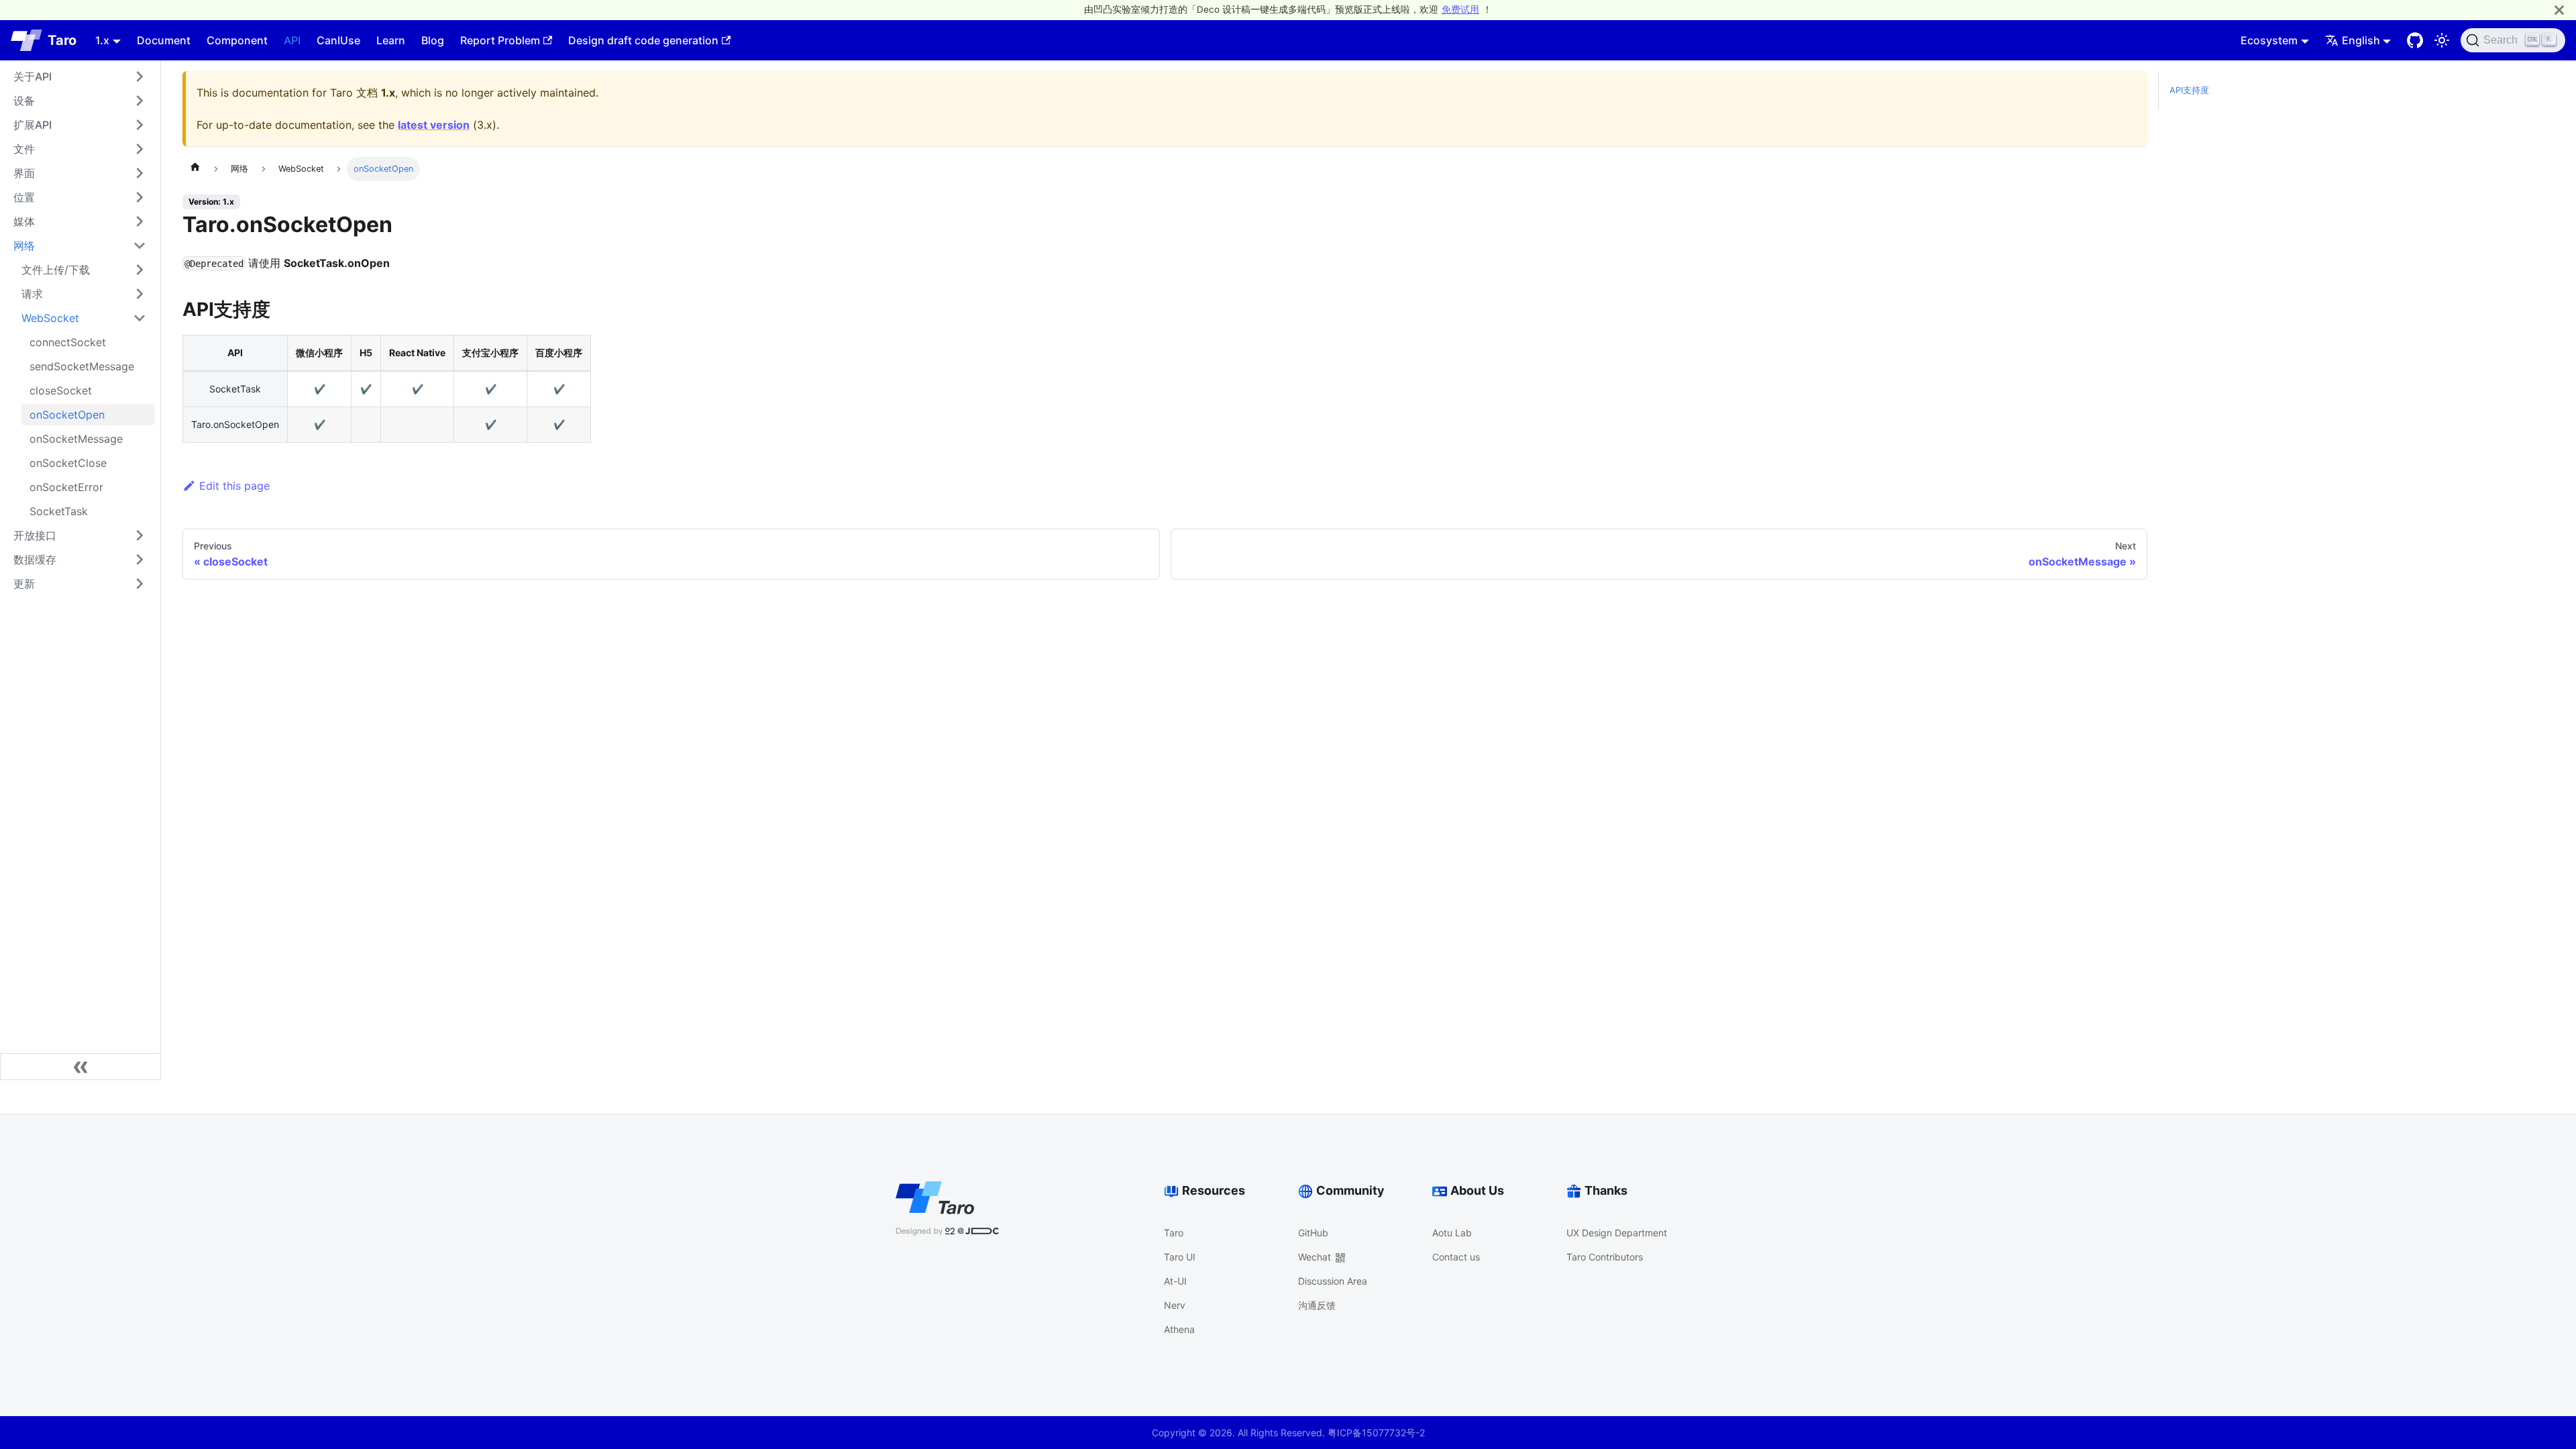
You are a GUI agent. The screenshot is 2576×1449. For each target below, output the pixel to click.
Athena (1179, 1329)
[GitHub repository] (2415, 40)
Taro (1174, 1233)
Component (237, 40)
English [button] (2361, 40)
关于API (33, 76)
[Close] (2559, 10)
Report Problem (500, 40)
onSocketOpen (67, 415)
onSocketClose (68, 463)
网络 (24, 246)
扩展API (33, 125)
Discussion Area (1333, 1281)
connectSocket (68, 342)
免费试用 (1460, 9)
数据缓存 (35, 559)
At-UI (1175, 1281)
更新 (24, 584)
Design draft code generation (643, 40)
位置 (24, 197)
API (292, 40)
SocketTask (59, 511)
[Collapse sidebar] (80, 1067)
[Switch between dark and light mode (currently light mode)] (2442, 40)
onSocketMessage (76, 439)
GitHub (1313, 1233)
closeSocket (61, 390)
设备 (24, 101)
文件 (24, 149)
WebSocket (50, 318)
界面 (24, 173)
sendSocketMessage (82, 366)
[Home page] (195, 169)
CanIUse (338, 40)
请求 (32, 294)
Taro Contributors (1605, 1257)
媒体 (24, 221)
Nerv (1175, 1305)
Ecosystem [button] (2269, 40)
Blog (433, 40)
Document (164, 40)
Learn (391, 40)
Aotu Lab (1452, 1233)
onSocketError (66, 487)
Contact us (1456, 1257)
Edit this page (234, 486)
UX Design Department (1617, 1233)
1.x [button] (102, 40)
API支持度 (2189, 90)
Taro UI (1180, 1257)
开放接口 (35, 535)
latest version (434, 125)
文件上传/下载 (56, 270)
